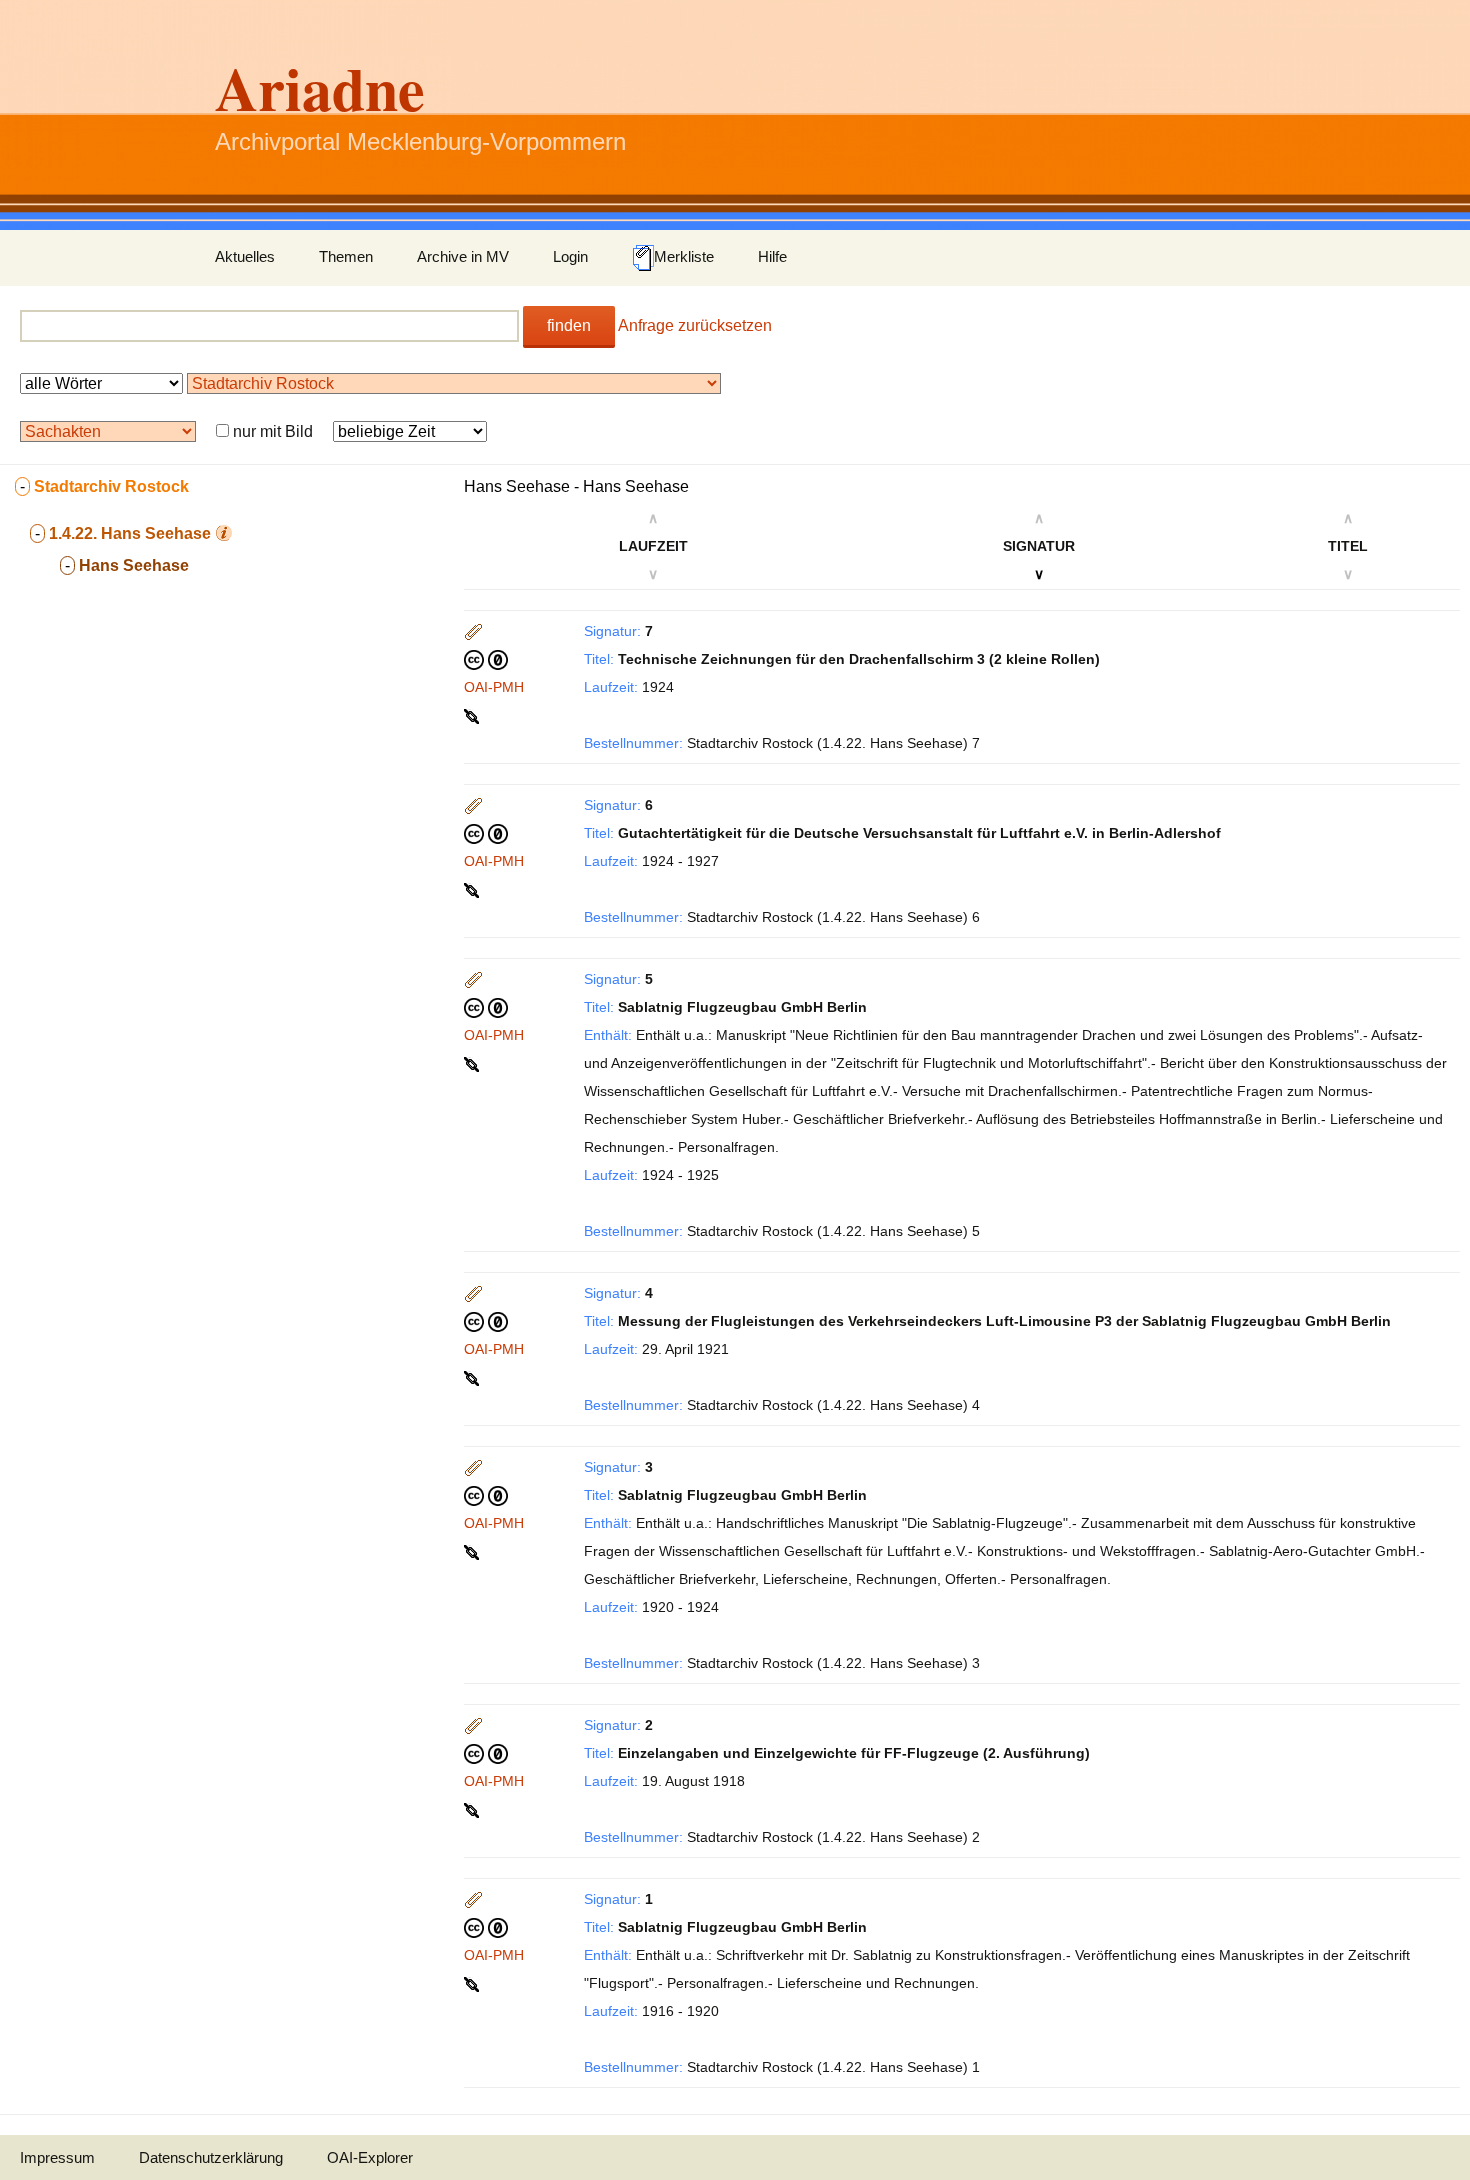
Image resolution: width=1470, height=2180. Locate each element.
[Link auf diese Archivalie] (473, 715)
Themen (346, 256)
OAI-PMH (494, 687)
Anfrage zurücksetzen (695, 325)
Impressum (57, 2157)
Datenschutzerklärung (211, 2157)
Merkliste (684, 256)
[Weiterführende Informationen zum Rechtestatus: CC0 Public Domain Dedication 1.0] (486, 659)
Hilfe (772, 256)
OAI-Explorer (370, 2157)
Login (570, 256)
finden (569, 325)
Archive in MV (463, 256)
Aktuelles (245, 256)
